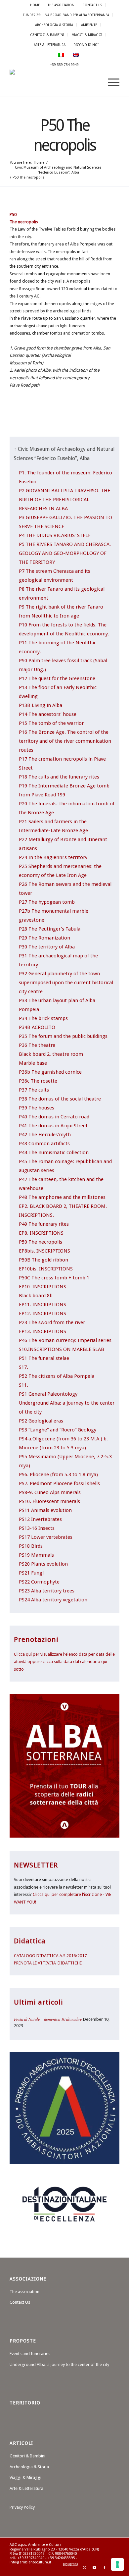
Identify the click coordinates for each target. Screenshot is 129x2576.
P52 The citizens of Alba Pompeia (57, 1376)
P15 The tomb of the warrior (51, 723)
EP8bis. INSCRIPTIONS (44, 1251)
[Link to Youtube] (95, 2568)
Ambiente (89, 25)
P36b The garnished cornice (50, 1072)
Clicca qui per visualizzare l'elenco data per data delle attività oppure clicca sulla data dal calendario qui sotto (64, 1662)
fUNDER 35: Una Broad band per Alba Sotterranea (66, 15)
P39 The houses (37, 1108)
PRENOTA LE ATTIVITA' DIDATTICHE (48, 1963)
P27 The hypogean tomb (47, 902)
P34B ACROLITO (37, 1027)
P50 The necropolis (41, 1242)
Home (35, 5)
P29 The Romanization (44, 938)
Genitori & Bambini (47, 35)
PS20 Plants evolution (43, 1564)
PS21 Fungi (31, 1573)
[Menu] (110, 82)
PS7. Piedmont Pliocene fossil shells (59, 1483)
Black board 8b (36, 1296)
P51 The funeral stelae (44, 1358)
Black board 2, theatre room (51, 1054)
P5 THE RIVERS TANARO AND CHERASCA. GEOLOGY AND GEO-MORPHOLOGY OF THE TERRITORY (65, 553)
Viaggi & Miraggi (87, 35)
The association (61, 5)
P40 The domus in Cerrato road (54, 1117)
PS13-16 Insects (37, 1528)
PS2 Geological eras (41, 1421)
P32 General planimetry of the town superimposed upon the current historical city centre (66, 983)
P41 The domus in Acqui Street (53, 1126)
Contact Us (92, 5)
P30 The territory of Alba (47, 947)
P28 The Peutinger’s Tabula (50, 929)
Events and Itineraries (30, 2354)
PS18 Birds (31, 1546)
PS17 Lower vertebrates (46, 1537)
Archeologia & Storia (54, 25)
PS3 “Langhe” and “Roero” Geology (58, 1430)
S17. (23, 1367)
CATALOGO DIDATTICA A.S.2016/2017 (50, 1956)
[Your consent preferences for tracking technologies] (117, 2564)
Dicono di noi (86, 45)
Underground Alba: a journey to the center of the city (59, 2364)
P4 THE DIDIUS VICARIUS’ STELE (55, 535)
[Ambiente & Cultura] (53, 82)
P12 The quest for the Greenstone (57, 678)
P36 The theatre (37, 1045)
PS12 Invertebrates (40, 1519)
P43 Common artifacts (44, 1144)
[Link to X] (85, 2568)
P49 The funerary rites (44, 1224)
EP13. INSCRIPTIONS (43, 1331)
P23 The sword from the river (52, 1322)
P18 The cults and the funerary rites (59, 777)
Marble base (33, 1063)
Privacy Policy (22, 2507)
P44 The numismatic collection (54, 1153)
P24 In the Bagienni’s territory (53, 857)
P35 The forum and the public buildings (63, 1036)
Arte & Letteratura (50, 45)
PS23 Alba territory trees (47, 1591)
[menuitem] (35, 5)
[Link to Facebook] (105, 2568)
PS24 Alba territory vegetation (53, 1600)
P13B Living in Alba (41, 705)
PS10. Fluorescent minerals (49, 1501)
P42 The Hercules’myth (45, 1135)
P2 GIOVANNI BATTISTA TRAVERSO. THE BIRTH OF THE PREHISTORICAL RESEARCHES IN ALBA (64, 500)
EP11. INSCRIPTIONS (43, 1305)
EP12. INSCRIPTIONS (43, 1314)
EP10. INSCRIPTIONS (43, 1287)
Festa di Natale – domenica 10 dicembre (48, 2019)
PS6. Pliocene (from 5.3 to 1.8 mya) (58, 1475)
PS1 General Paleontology (48, 1394)
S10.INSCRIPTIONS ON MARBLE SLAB (62, 1349)
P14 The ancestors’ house (48, 714)
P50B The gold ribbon (43, 1260)
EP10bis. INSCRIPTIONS (46, 1269)
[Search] (95, 82)
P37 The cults (34, 1090)
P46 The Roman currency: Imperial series (65, 1340)
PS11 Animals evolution (45, 1510)
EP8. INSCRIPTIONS (41, 1233)
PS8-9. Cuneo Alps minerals (50, 1492)
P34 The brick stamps (43, 1018)
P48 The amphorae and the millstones (62, 1197)
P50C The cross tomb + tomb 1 (54, 1278)
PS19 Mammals (36, 1555)
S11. (23, 1385)
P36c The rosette (38, 1081)
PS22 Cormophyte (39, 1582)
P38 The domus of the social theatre (60, 1099)
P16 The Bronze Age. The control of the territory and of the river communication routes (65, 741)
